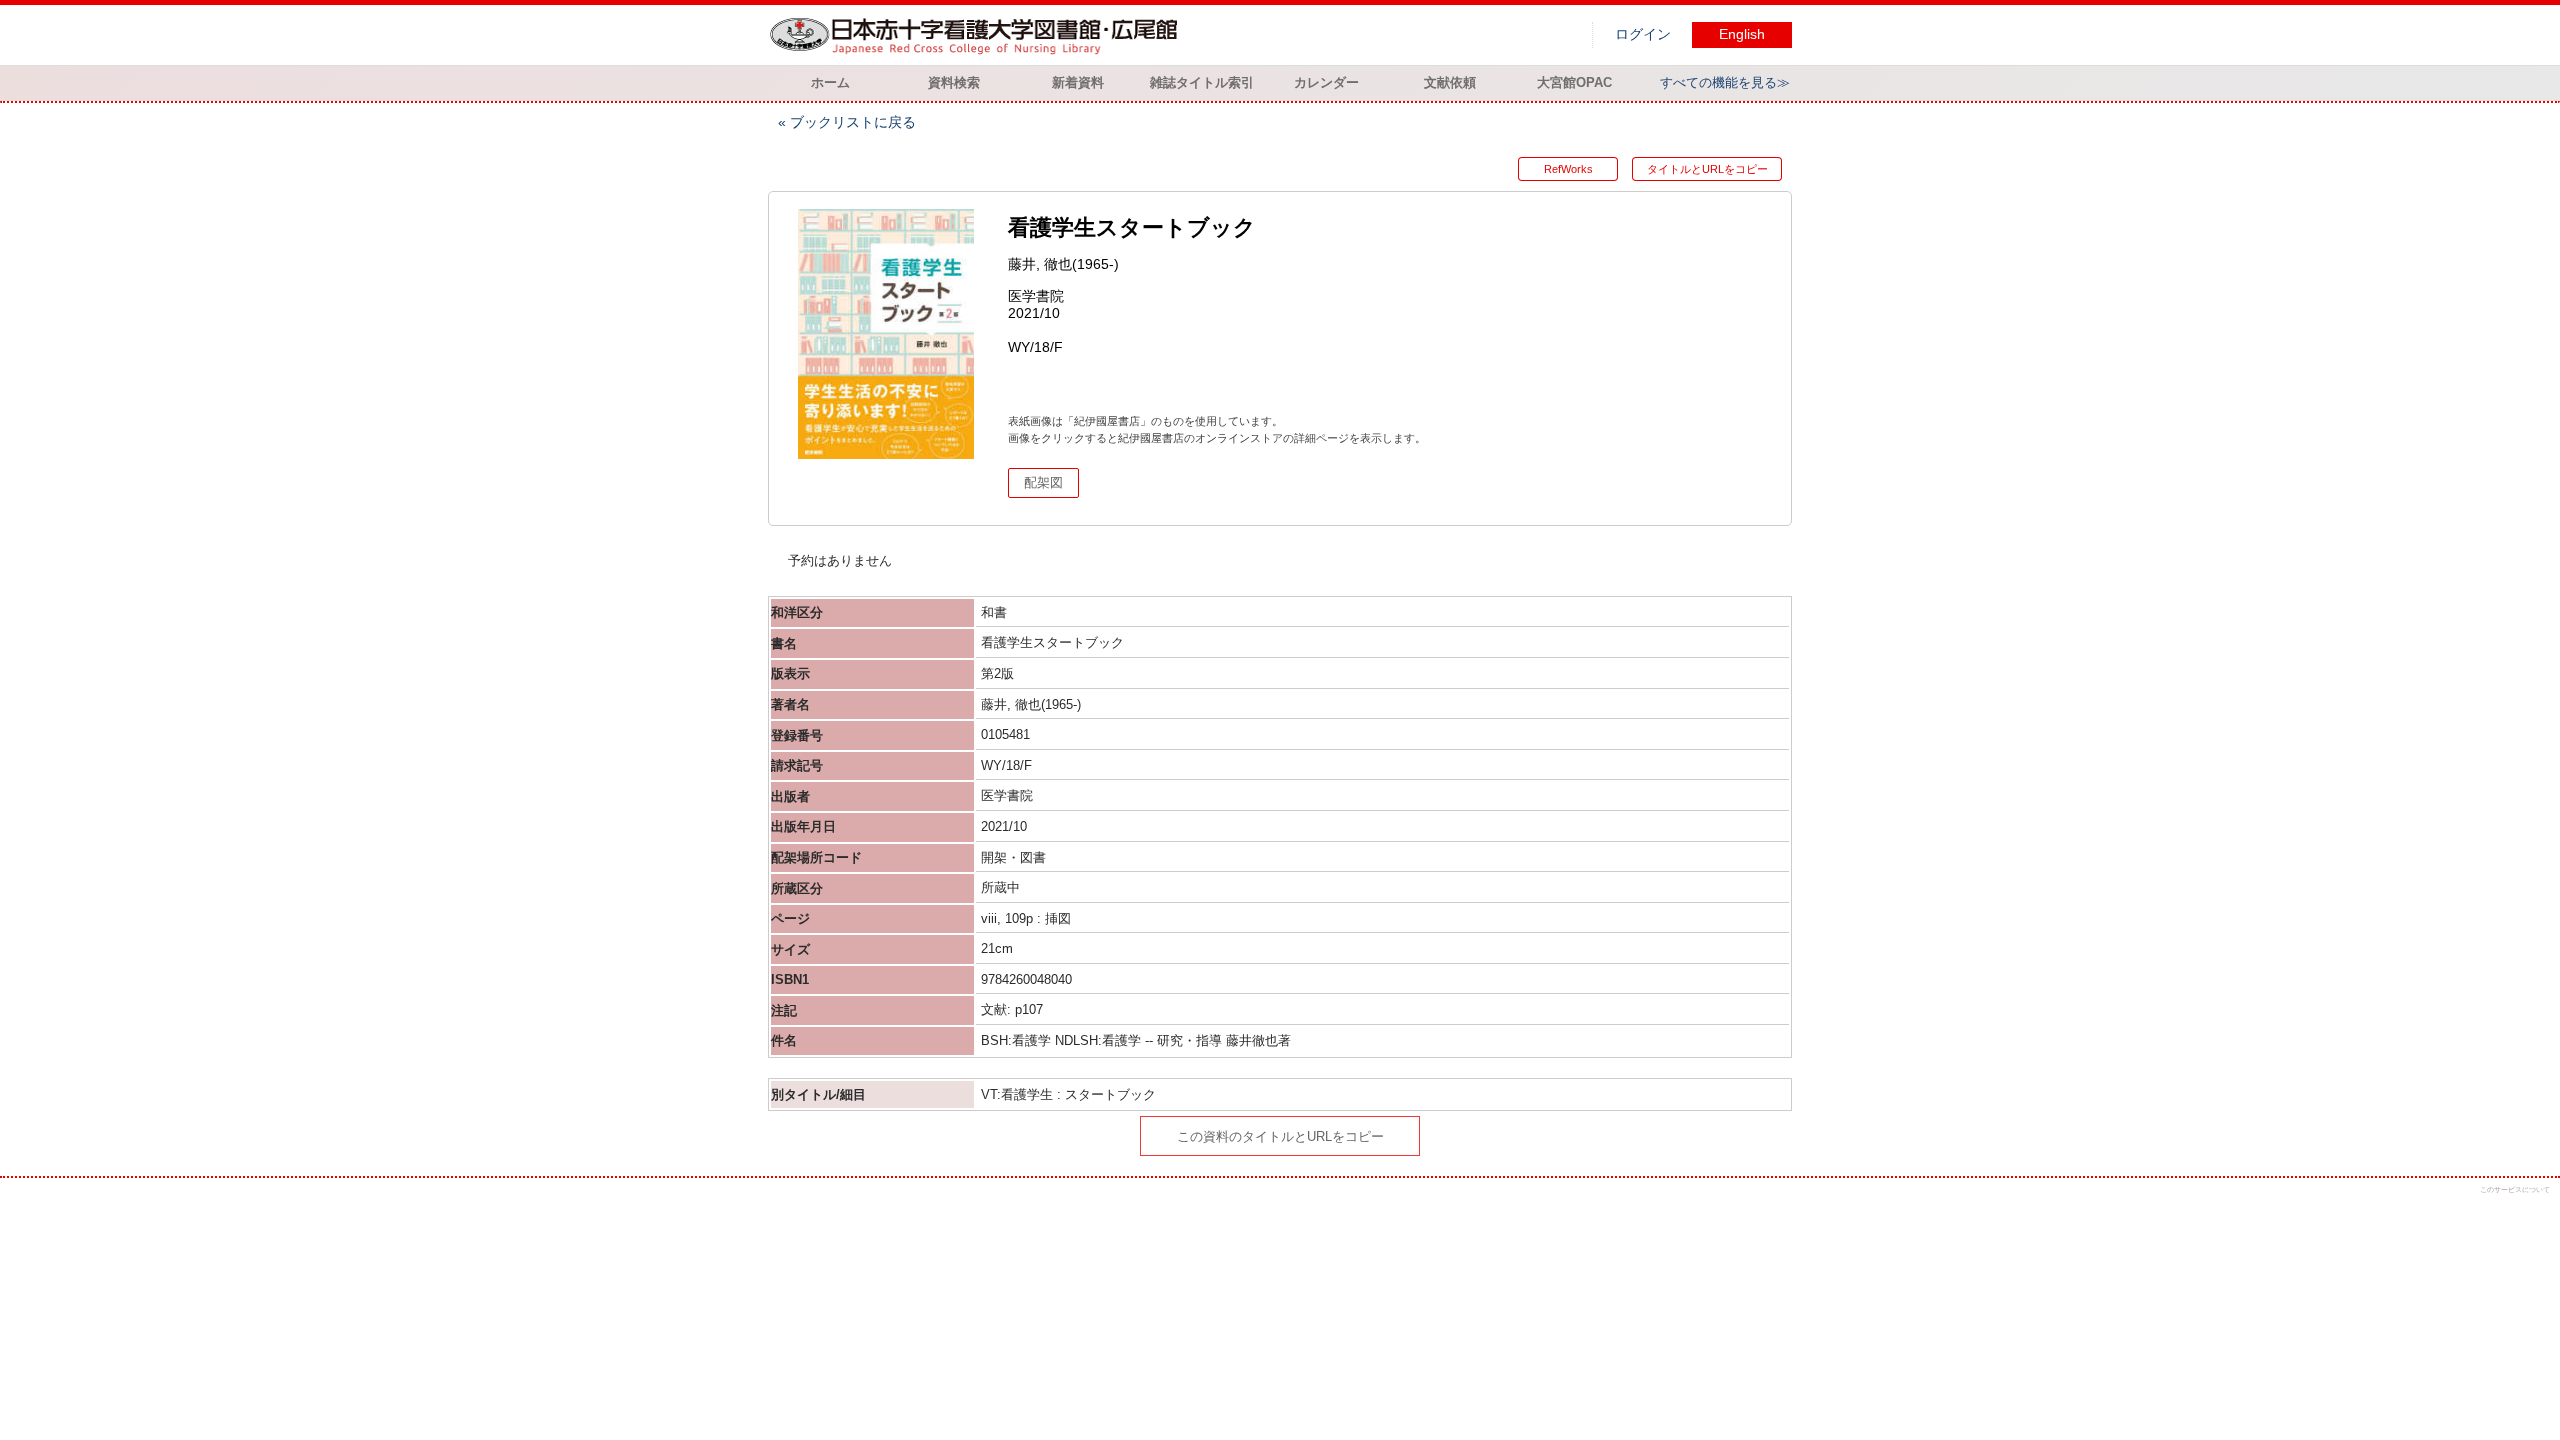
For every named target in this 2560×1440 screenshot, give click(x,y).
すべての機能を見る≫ (1725, 82)
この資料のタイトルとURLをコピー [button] (1280, 1136)
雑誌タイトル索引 (1202, 82)
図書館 (978, 35)
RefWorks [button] (1568, 169)
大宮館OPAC (1574, 82)
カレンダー (1326, 82)
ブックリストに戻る (853, 122)
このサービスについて (2515, 1189)
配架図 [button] (1043, 482)
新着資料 (1078, 82)
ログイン (1643, 34)
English (1742, 34)
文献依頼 (1450, 82)
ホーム (830, 82)
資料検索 (954, 82)
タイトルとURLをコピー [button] (1707, 169)
